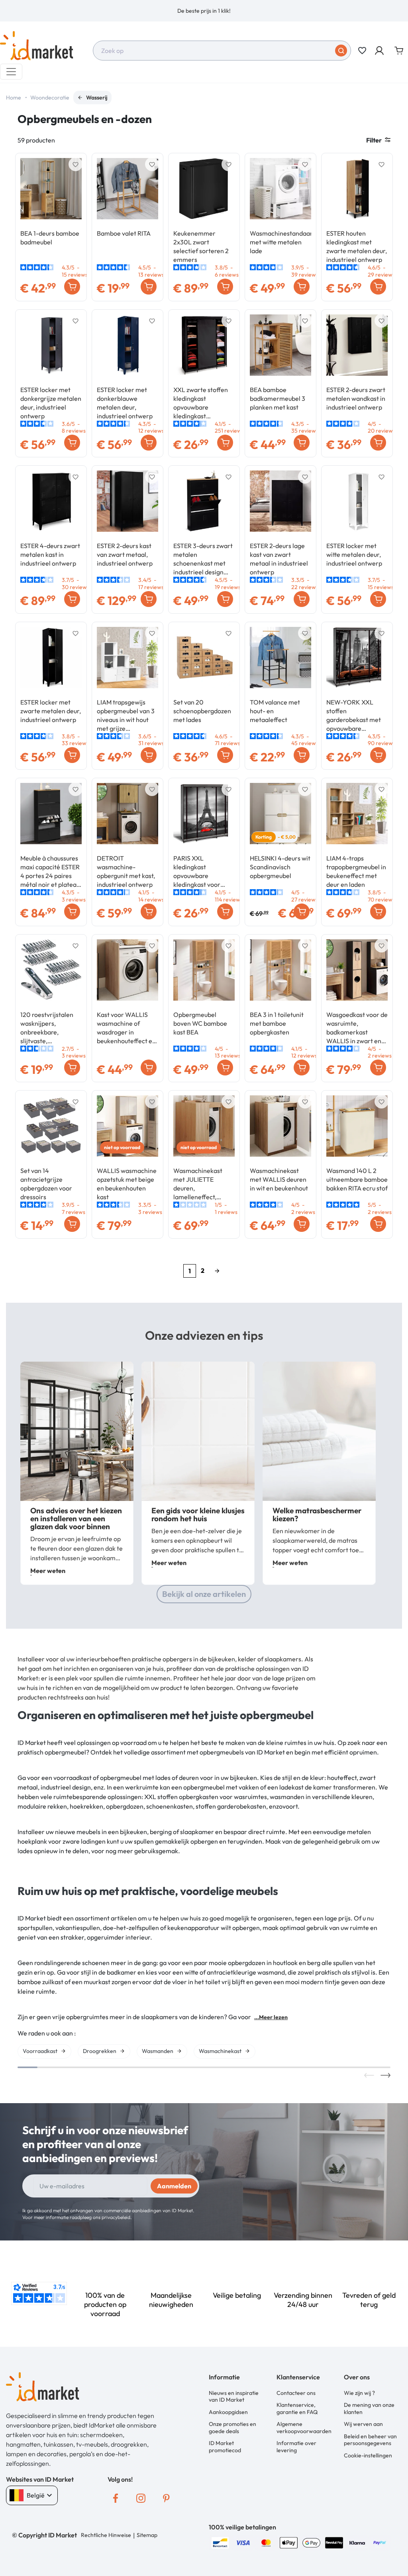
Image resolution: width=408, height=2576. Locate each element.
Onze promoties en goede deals (232, 2428)
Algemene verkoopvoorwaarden (304, 2428)
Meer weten (48, 1571)
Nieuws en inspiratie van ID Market (234, 2396)
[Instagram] (141, 2498)
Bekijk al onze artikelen (204, 1594)
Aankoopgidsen (228, 2412)
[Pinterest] (167, 2498)
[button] (380, 51)
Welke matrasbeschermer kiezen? (317, 1514)
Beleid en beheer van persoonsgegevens (370, 2440)
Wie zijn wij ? (359, 2393)
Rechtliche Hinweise (106, 2535)
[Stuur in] (341, 51)
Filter (374, 140)
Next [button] (385, 2075)
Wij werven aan (363, 2424)
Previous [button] (369, 2075)
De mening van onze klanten (369, 2408)
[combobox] (222, 51)
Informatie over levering (296, 2447)
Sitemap (147, 2535)
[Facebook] (116, 2498)
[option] (204, 11)
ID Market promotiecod (225, 2447)
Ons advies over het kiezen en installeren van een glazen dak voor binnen (76, 1518)
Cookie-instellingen (368, 2455)
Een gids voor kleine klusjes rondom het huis (198, 1514)
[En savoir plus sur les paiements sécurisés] (220, 2542)
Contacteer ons (296, 2393)
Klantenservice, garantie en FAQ (297, 2408)
